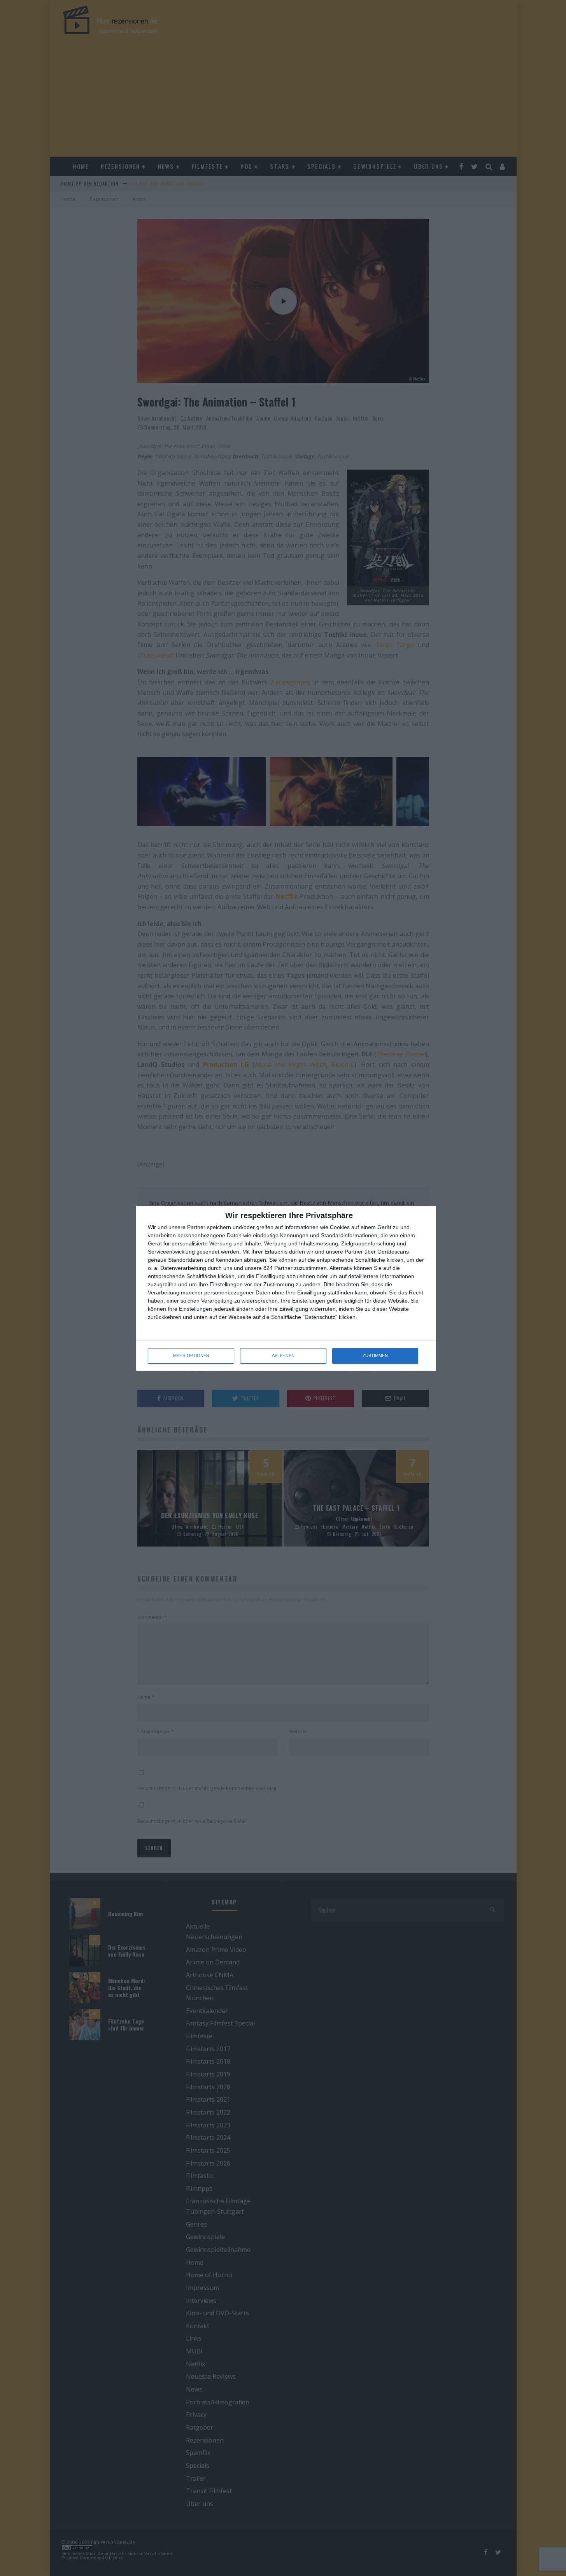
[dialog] (286, 1288)
